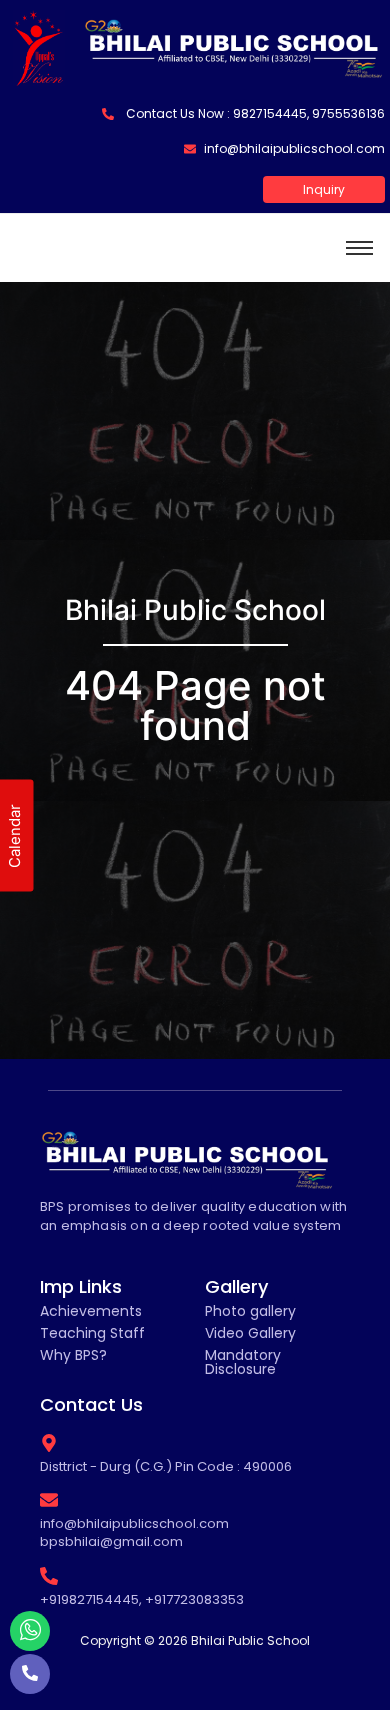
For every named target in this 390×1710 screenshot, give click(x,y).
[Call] (30, 1674)
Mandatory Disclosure (243, 1362)
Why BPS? (73, 1355)
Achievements (91, 1311)
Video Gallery (250, 1333)
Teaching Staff (92, 1333)
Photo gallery (250, 1311)
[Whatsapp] (30, 1631)
